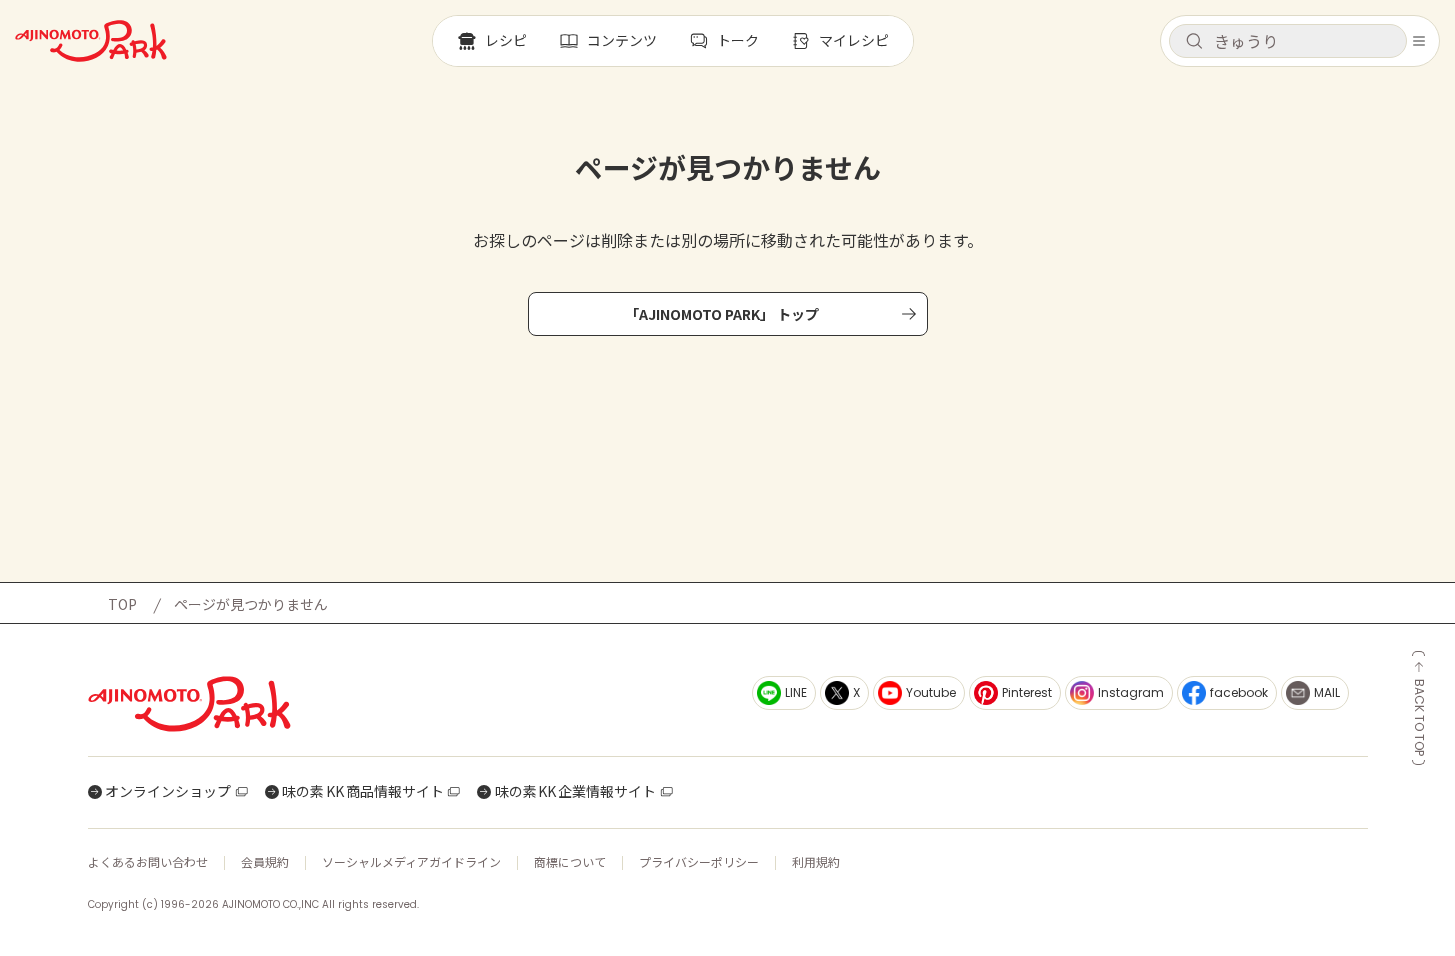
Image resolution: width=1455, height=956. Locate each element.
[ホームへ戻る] (91, 41)
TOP (122, 604)
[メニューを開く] (1419, 41)
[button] (1288, 41)
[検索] (1194, 42)
